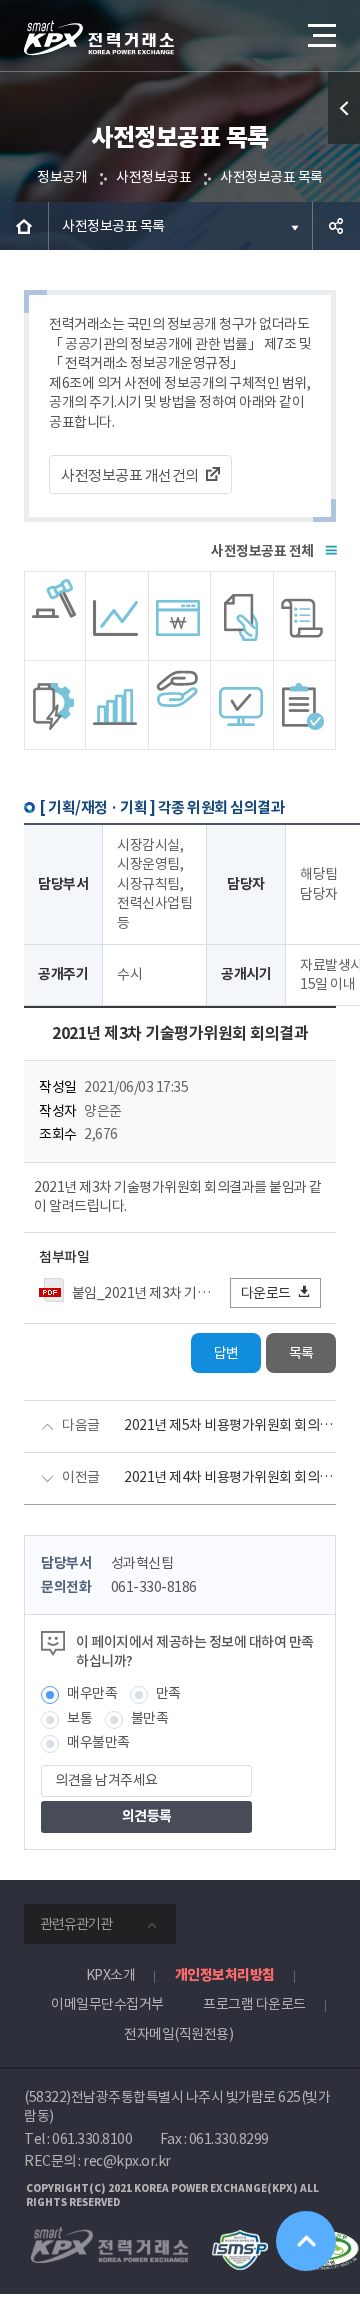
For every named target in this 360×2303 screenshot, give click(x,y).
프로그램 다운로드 (254, 2004)
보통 (79, 1718)
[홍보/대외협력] (180, 705)
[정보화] (242, 705)
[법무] (305, 705)
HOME (24, 226)
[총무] (305, 616)
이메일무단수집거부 (107, 2004)
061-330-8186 (154, 1587)
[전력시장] (117, 616)
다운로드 (266, 1293)
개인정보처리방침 (225, 1975)
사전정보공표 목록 (271, 177)
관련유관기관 (76, 1924)
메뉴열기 (320, 35)
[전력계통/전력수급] (55, 616)
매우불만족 (98, 1742)
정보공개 (62, 177)
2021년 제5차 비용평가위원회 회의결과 (230, 1425)
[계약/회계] (242, 616)
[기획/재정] (180, 616)
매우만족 (92, 1693)
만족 (168, 1693)
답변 (226, 1353)
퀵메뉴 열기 (344, 108)
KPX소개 (111, 1975)
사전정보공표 (153, 177)
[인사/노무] (117, 705)
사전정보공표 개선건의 (130, 475)
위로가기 (306, 2241)
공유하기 (336, 226)
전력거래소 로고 (99, 38)
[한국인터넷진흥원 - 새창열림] (239, 2239)
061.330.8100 (92, 2139)
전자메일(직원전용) (178, 2034)
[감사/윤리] (55, 705)
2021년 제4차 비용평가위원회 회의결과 (230, 1477)
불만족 (150, 1718)
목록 (301, 1353)
